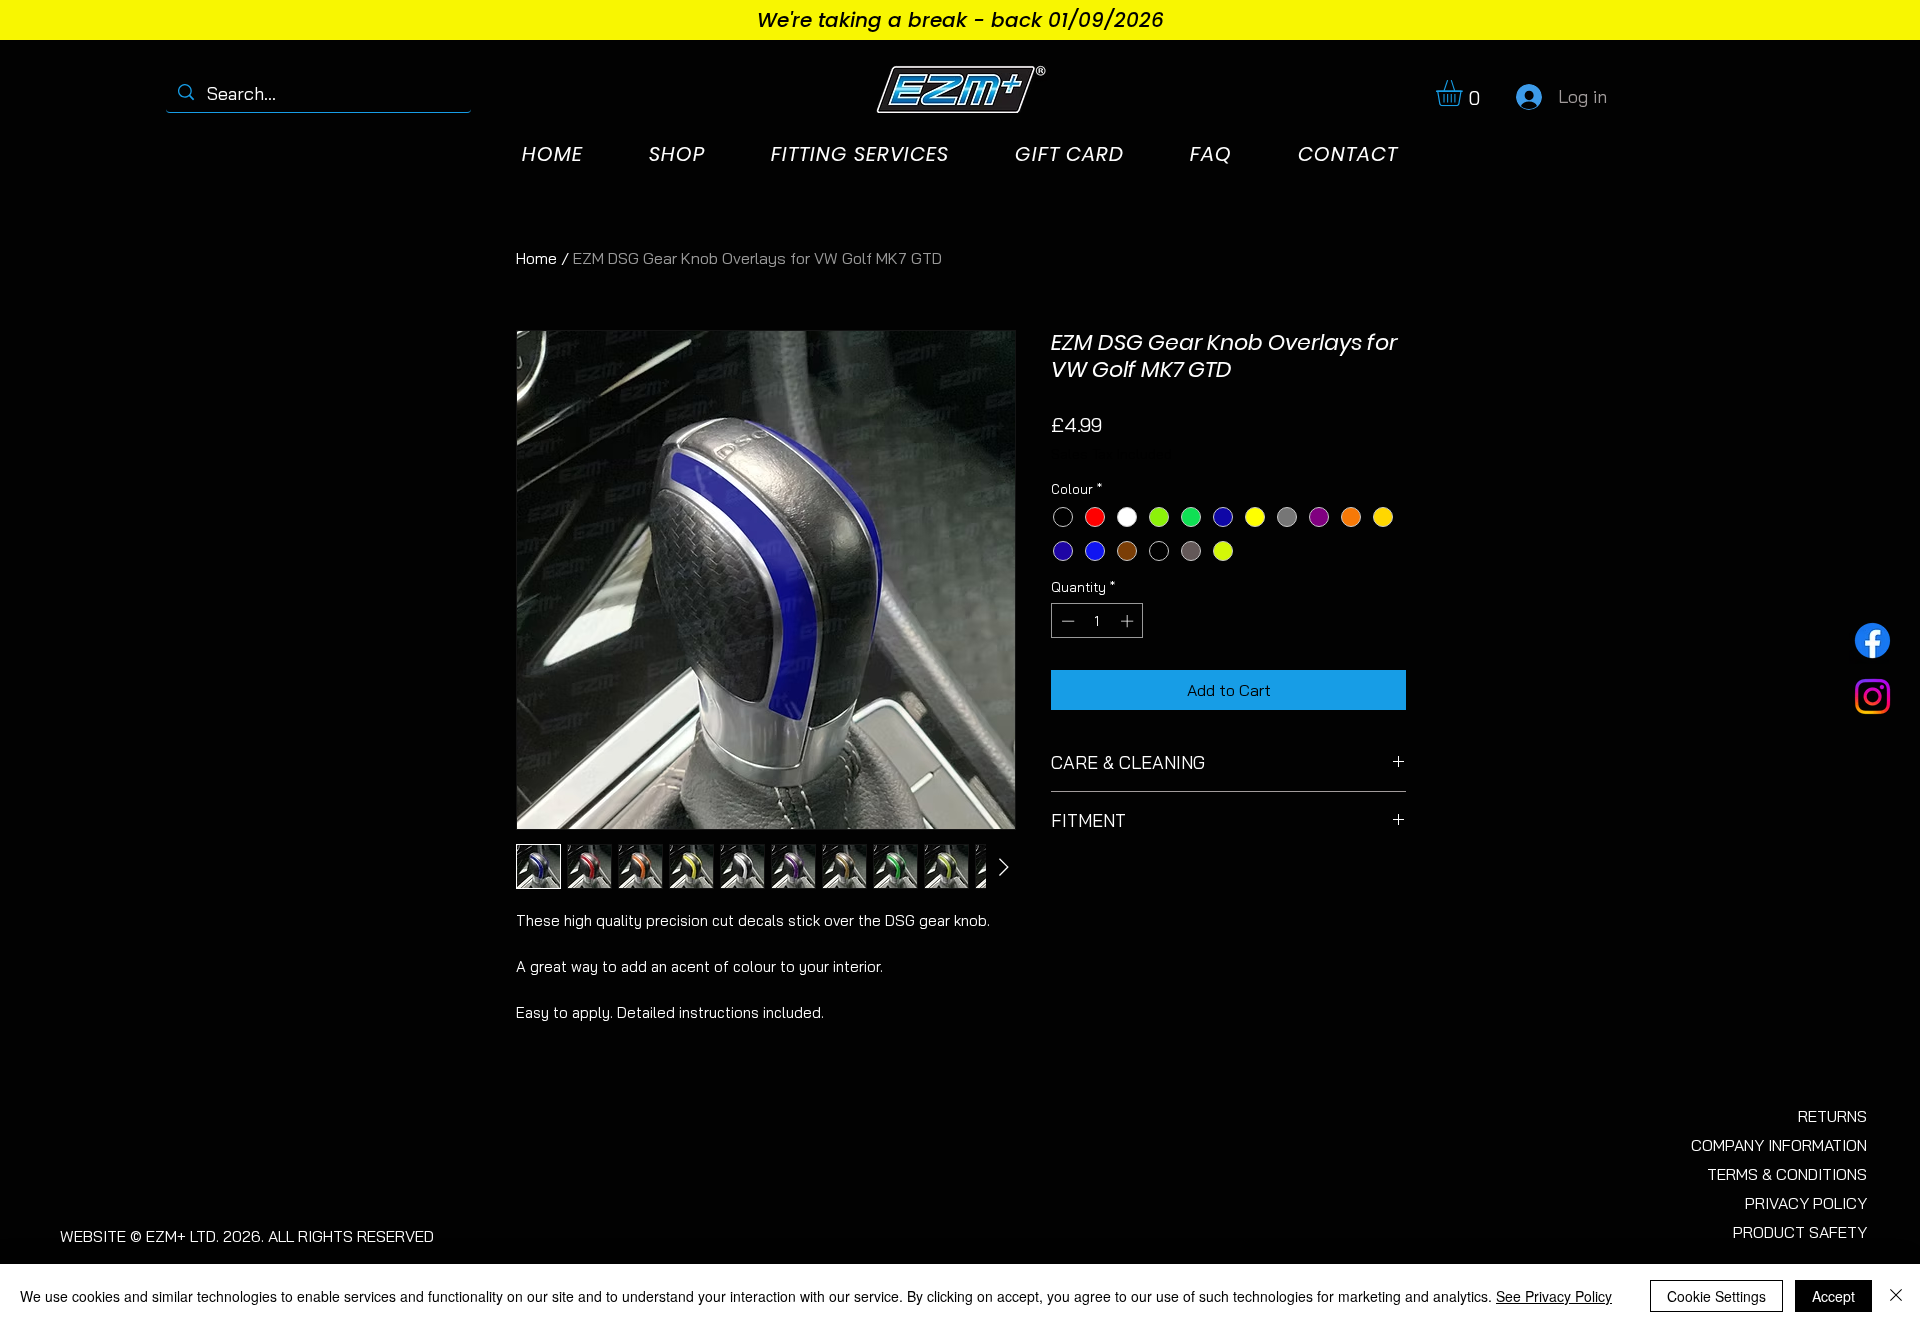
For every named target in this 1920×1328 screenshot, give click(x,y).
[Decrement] (1066, 621)
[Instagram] (1872, 696)
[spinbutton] (1097, 621)
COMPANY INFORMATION (1779, 1145)
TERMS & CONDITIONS (1787, 1174)
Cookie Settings (1716, 1296)
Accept (1833, 1296)
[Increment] (1129, 621)
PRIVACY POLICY (1806, 1203)
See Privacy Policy (1554, 1296)
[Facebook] (1872, 640)
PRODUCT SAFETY (1800, 1232)
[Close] (1896, 1296)
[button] (1464, 93)
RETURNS (1832, 1116)
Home (536, 258)
